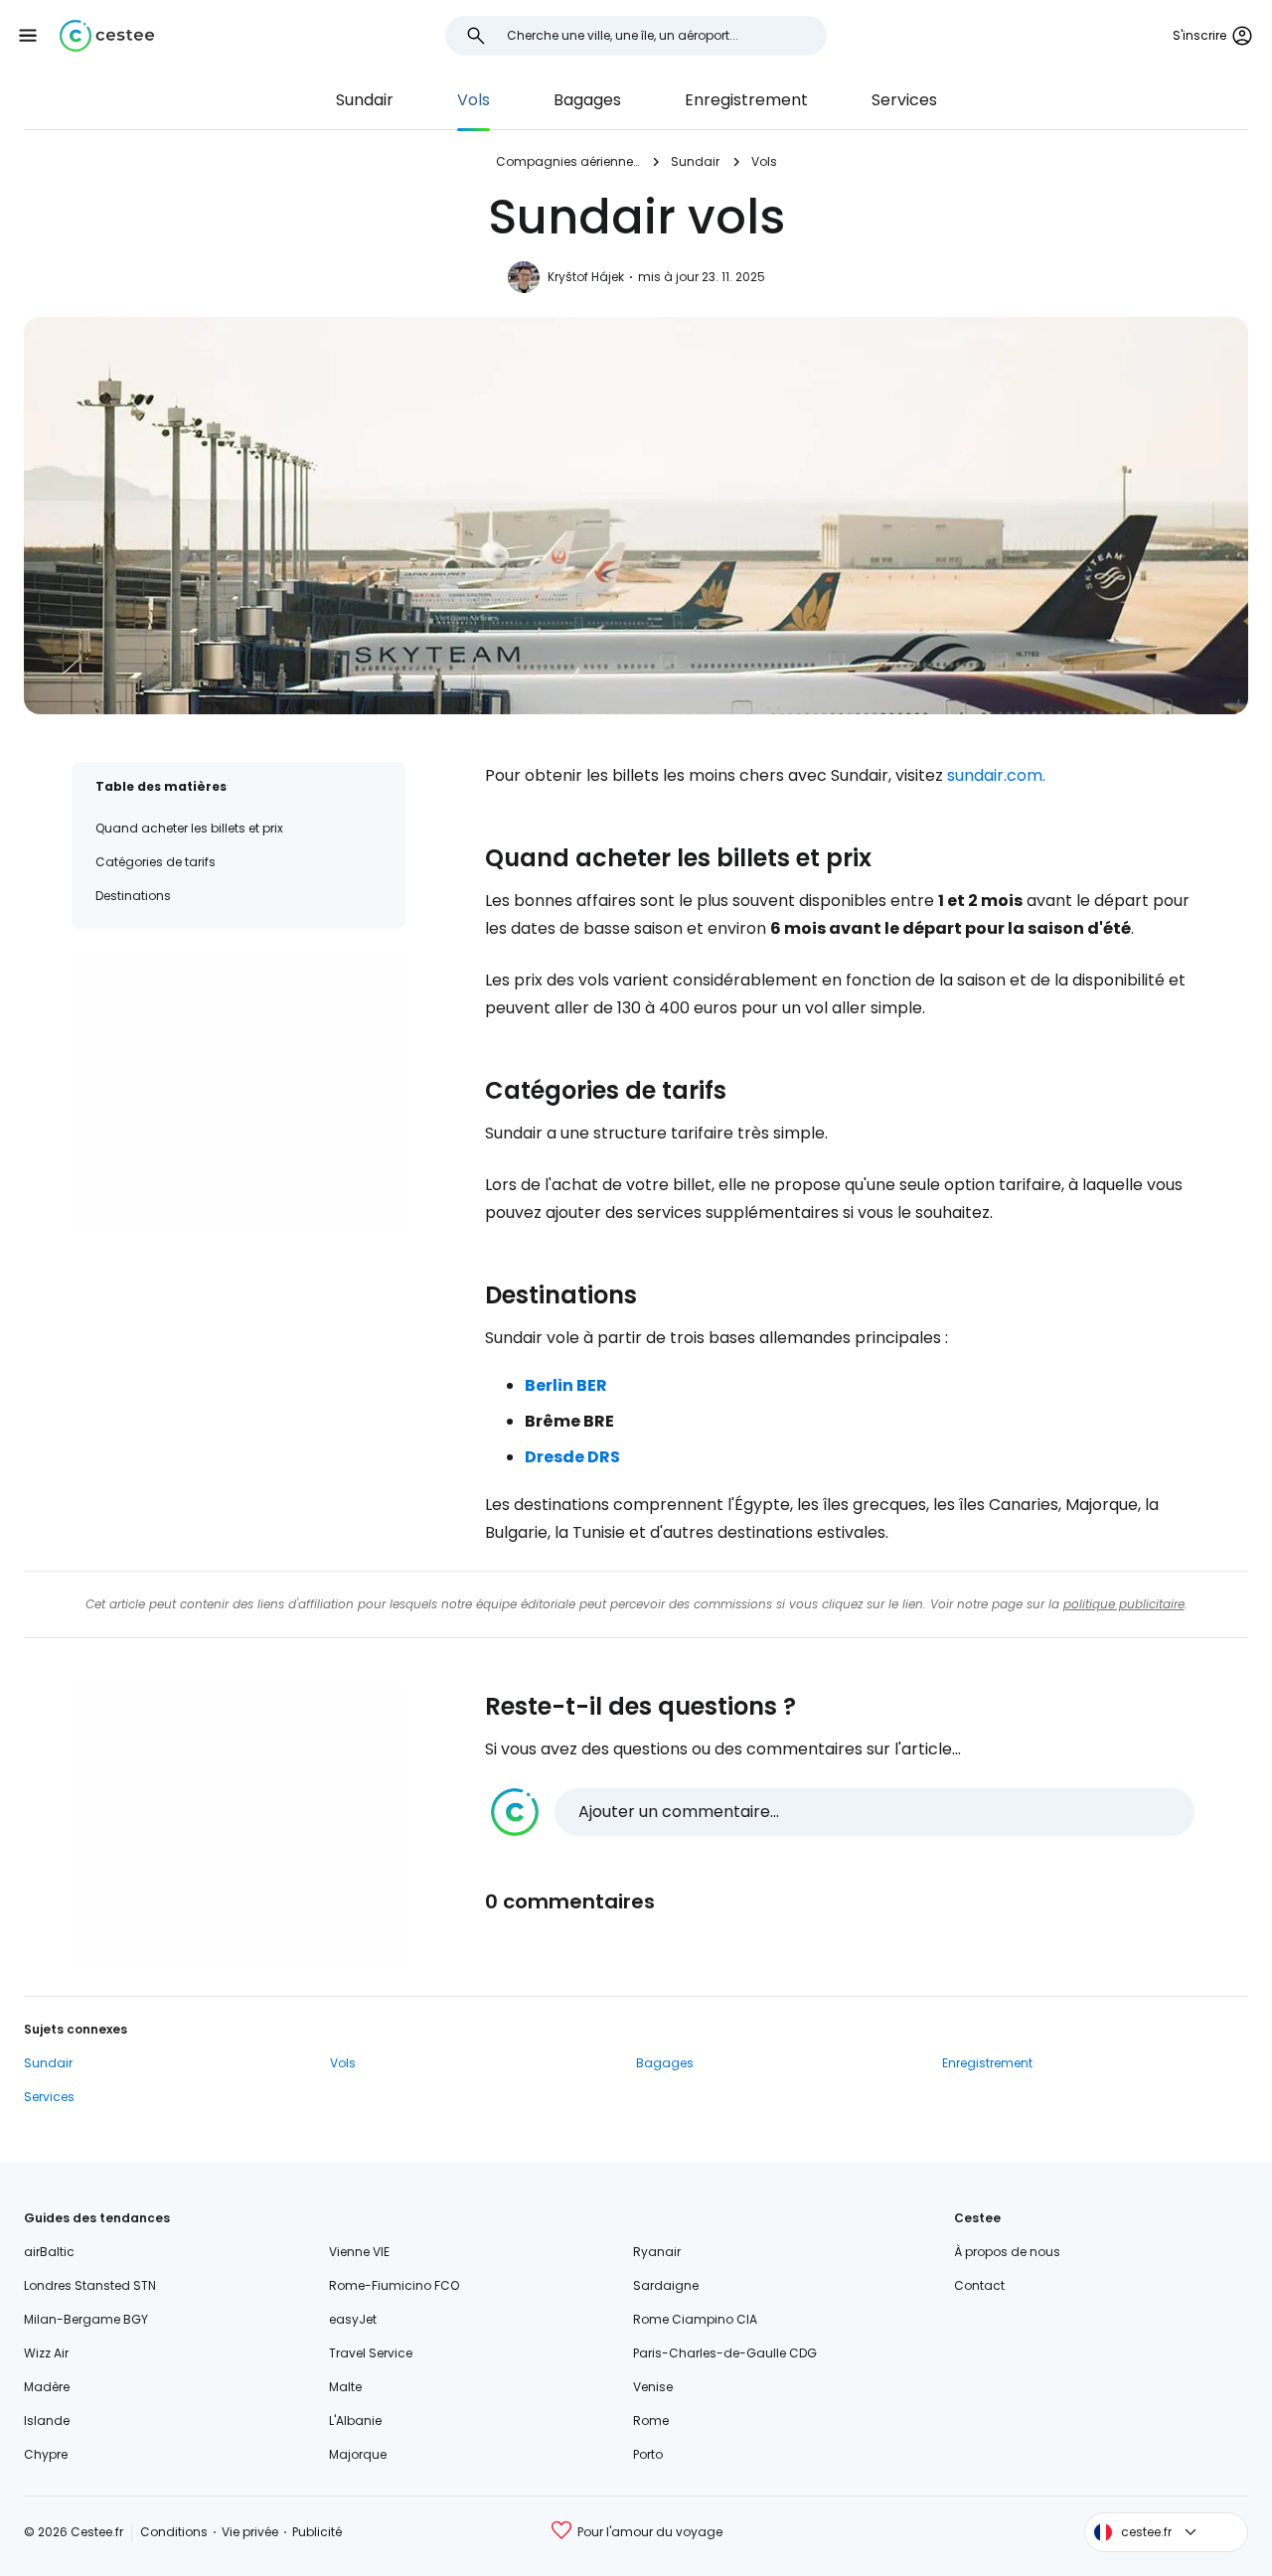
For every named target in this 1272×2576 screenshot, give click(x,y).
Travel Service (371, 2353)
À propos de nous (1007, 2252)
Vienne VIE (359, 2252)
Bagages (587, 100)
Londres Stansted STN (90, 2285)
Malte (345, 2387)
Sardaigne (666, 2285)
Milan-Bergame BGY (86, 2319)
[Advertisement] (238, 1092)
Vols (474, 100)
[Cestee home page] (107, 36)
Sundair (365, 100)
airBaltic (49, 2252)
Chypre (46, 2454)
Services (904, 100)
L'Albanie (355, 2421)
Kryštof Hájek (586, 277)
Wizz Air (46, 2353)
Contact (979, 2285)
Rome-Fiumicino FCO (394, 2285)
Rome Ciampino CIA (695, 2319)
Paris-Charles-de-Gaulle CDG (725, 2353)
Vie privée (250, 2532)
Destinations (133, 896)
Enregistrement (746, 100)
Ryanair (657, 2252)
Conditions (174, 2532)
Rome (651, 2421)
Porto (648, 2454)
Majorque (358, 2454)
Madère (47, 2387)
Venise (653, 2387)
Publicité (317, 2532)
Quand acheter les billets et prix (189, 828)
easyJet (353, 2319)
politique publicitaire (1124, 1604)
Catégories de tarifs (156, 862)
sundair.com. (996, 775)
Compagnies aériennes (567, 161)
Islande (47, 2421)
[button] (28, 36)
